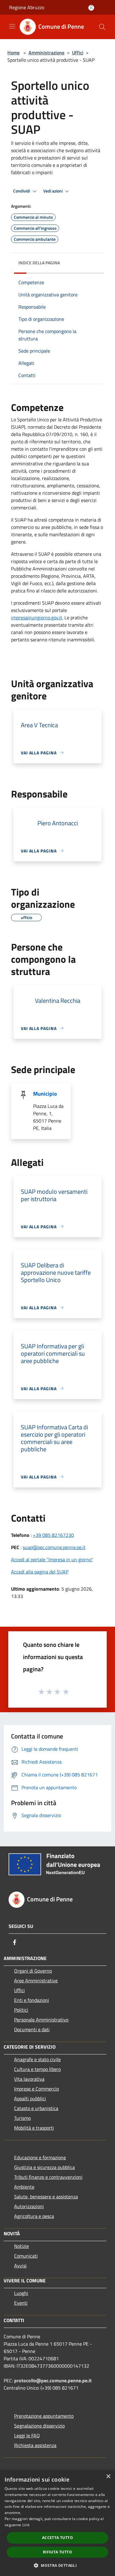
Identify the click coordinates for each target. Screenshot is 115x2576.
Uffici (78, 53)
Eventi (21, 2303)
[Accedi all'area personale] (91, 8)
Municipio (45, 1094)
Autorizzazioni (29, 2206)
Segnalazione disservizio (39, 2426)
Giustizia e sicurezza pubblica (44, 2167)
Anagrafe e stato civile (37, 2059)
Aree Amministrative (36, 1981)
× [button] (108, 2477)
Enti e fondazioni (32, 2000)
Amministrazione (46, 53)
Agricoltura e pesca (34, 2216)
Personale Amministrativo (41, 2020)
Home (13, 53)
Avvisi (20, 2266)
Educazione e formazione (40, 2157)
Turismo (22, 2118)
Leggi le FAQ (27, 2435)
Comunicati (26, 2256)
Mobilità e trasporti (34, 2128)
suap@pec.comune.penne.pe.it (54, 1547)
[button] (57, 2565)
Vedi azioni (53, 191)
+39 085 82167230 (53, 1535)
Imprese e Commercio (36, 2089)
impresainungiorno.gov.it (37, 617)
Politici (21, 2010)
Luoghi (21, 2293)
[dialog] (57, 2523)
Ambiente (24, 2187)
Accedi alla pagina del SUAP (40, 1572)
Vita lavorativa (29, 2079)
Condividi (22, 191)
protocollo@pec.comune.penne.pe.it (53, 2380)
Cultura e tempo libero (37, 2069)
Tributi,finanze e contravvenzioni (48, 2177)
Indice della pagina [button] (39, 263)
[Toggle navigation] (12, 26)
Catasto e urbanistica (36, 2108)
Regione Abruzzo (27, 7)
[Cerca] (102, 27)
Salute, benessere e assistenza (46, 2197)
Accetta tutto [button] (57, 2538)
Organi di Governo (33, 1971)
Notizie (21, 2246)
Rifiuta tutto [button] (57, 2552)
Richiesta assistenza (35, 2445)
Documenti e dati (32, 2029)
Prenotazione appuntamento (44, 2416)
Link (26, 2525)
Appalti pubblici (30, 2098)
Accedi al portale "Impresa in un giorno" (52, 1559)
